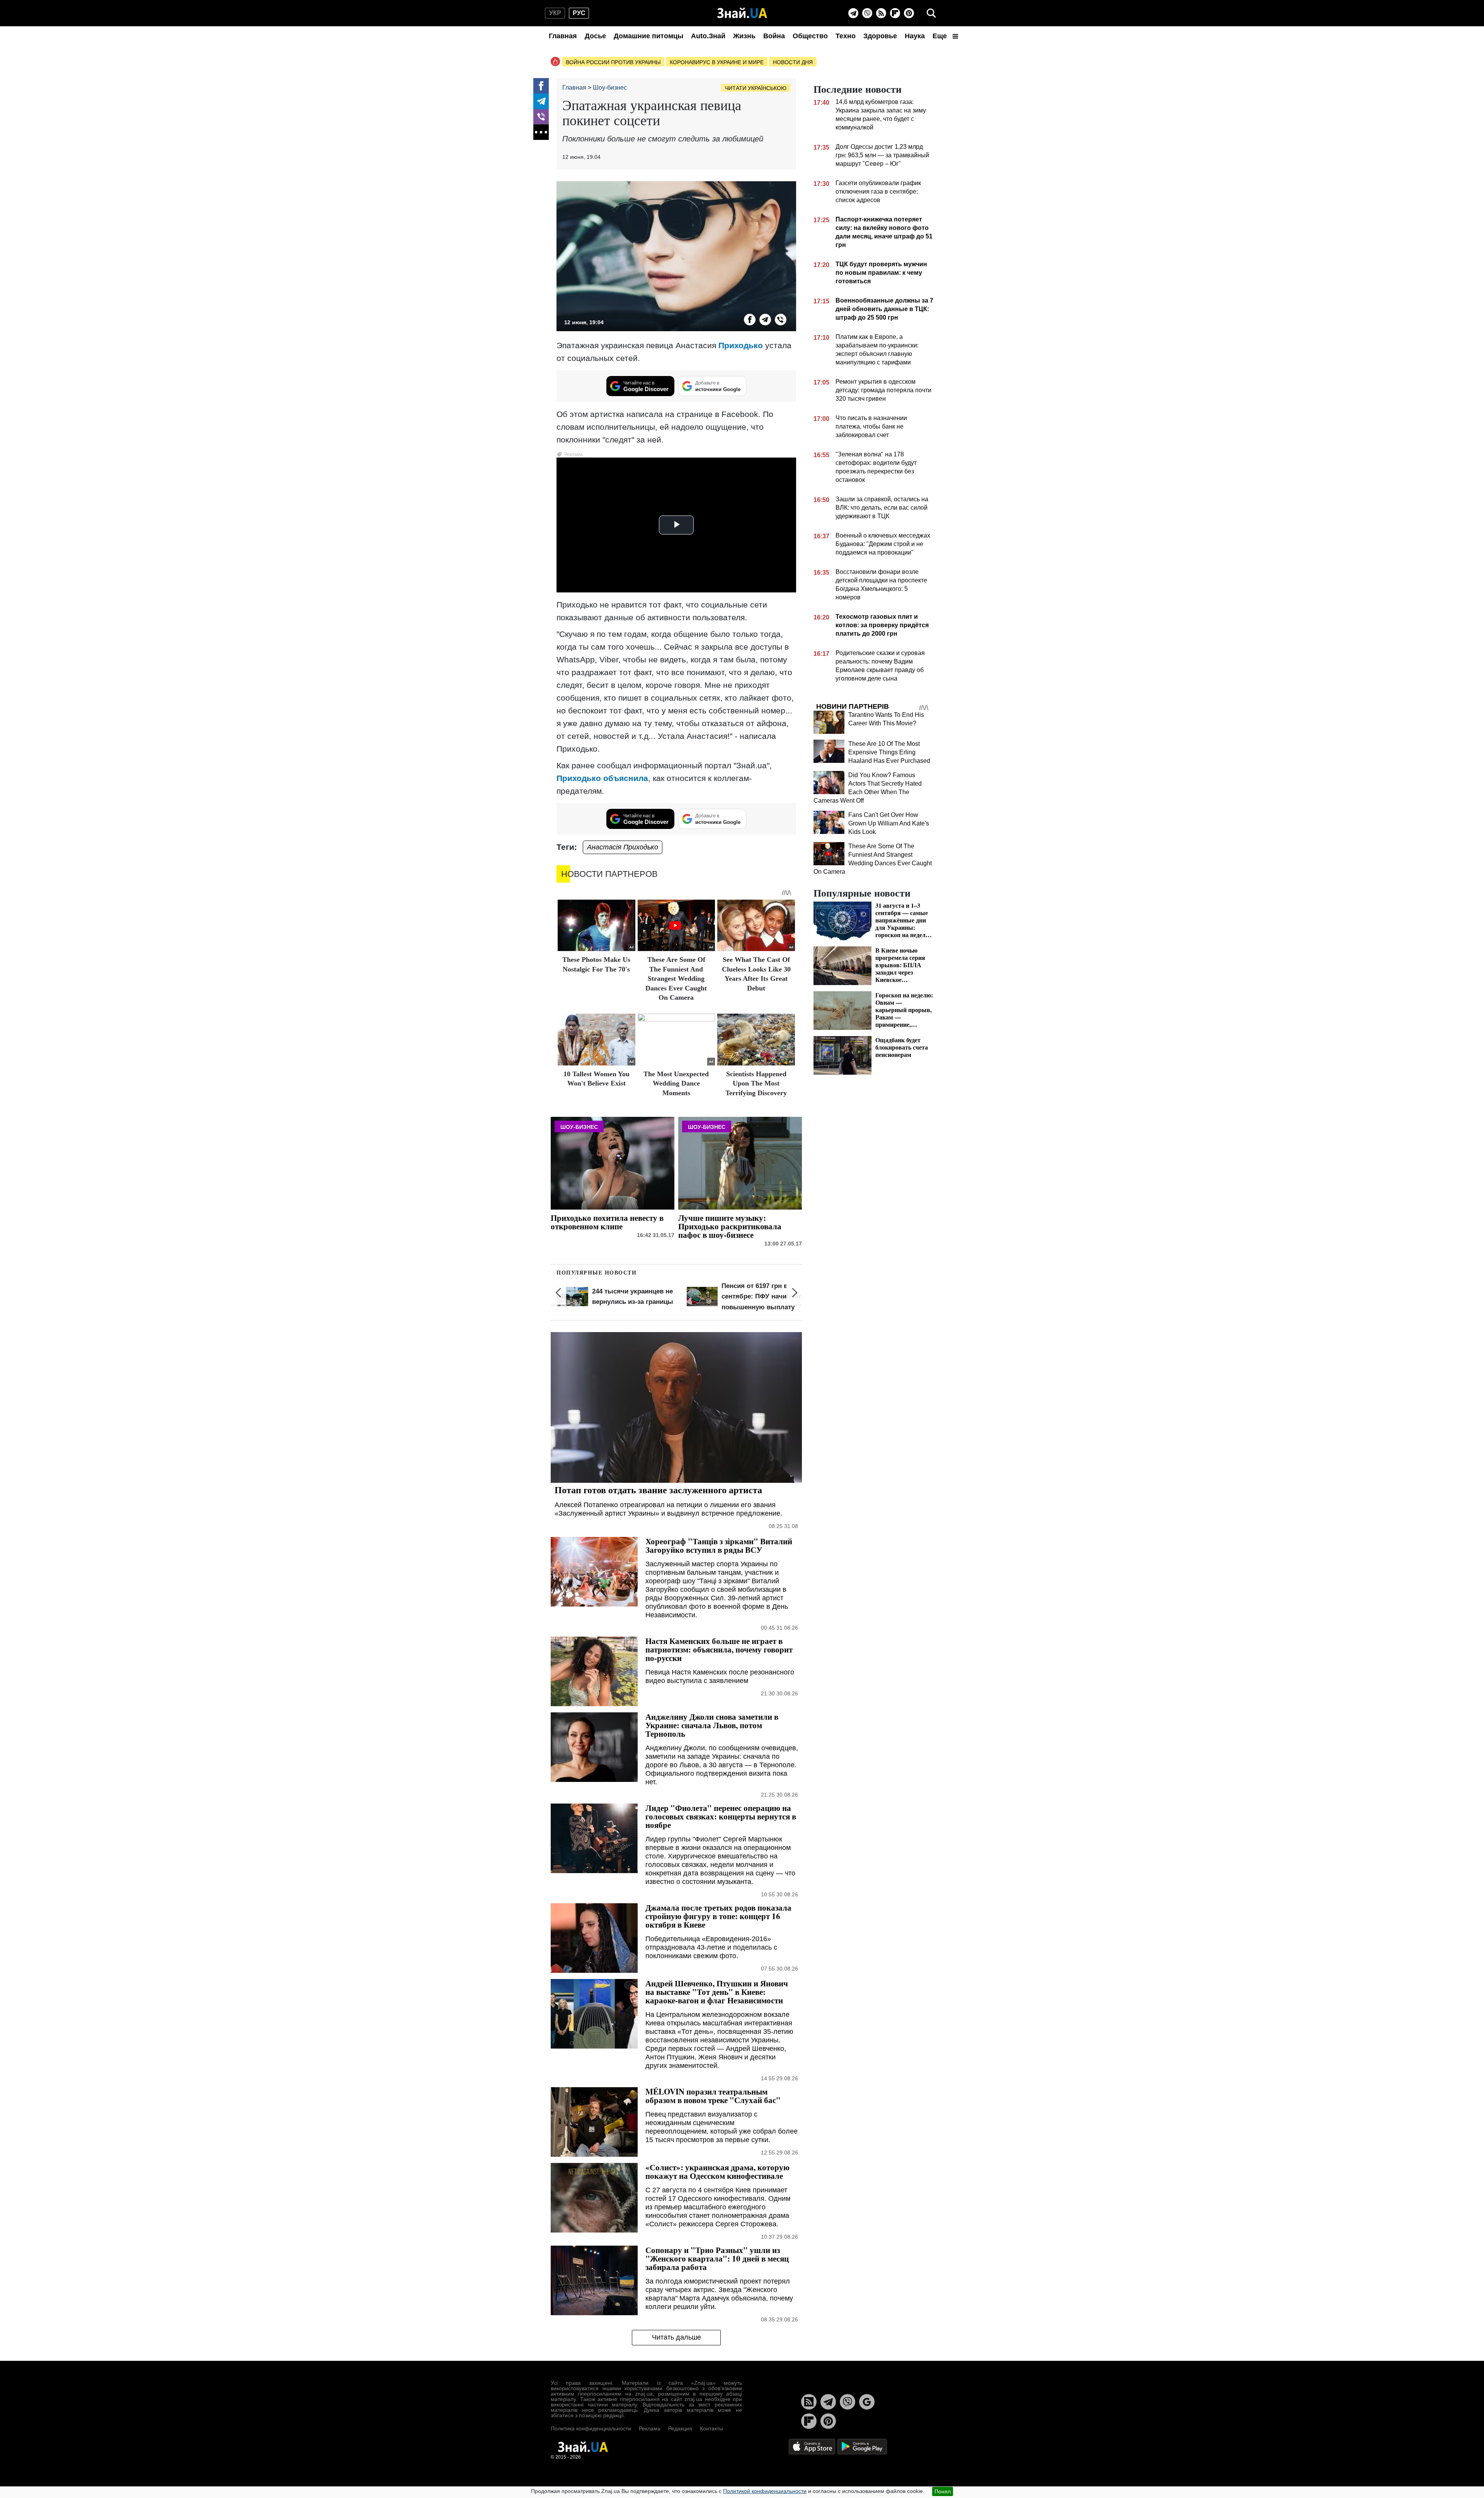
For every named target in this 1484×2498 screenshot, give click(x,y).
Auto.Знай (708, 36)
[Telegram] (853, 13)
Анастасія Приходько (623, 847)
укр (555, 13)
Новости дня (793, 62)
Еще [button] (941, 36)
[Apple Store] (813, 2446)
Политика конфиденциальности (591, 2428)
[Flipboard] (895, 13)
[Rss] (881, 13)
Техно (846, 36)
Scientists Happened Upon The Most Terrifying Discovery (756, 1083)
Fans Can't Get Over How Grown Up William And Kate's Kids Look (889, 823)
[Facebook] (541, 86)
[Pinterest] (909, 13)
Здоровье (880, 36)
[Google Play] (862, 2446)
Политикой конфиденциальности (765, 2491)
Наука (915, 36)
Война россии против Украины (613, 62)
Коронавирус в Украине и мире (717, 62)
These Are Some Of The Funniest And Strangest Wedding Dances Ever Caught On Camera (676, 978)
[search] (931, 13)
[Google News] (867, 2402)
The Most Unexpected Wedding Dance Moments (676, 1083)
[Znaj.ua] (742, 13)
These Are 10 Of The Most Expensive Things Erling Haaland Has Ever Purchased (889, 752)
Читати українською (756, 88)
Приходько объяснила (602, 778)
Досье (595, 36)
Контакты (711, 2428)
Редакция (680, 2428)
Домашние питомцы (648, 36)
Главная (563, 36)
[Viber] (867, 13)
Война (774, 36)
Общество (810, 36)
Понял (943, 2491)
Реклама (650, 2428)
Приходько (741, 345)
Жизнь (744, 36)
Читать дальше (676, 2337)
